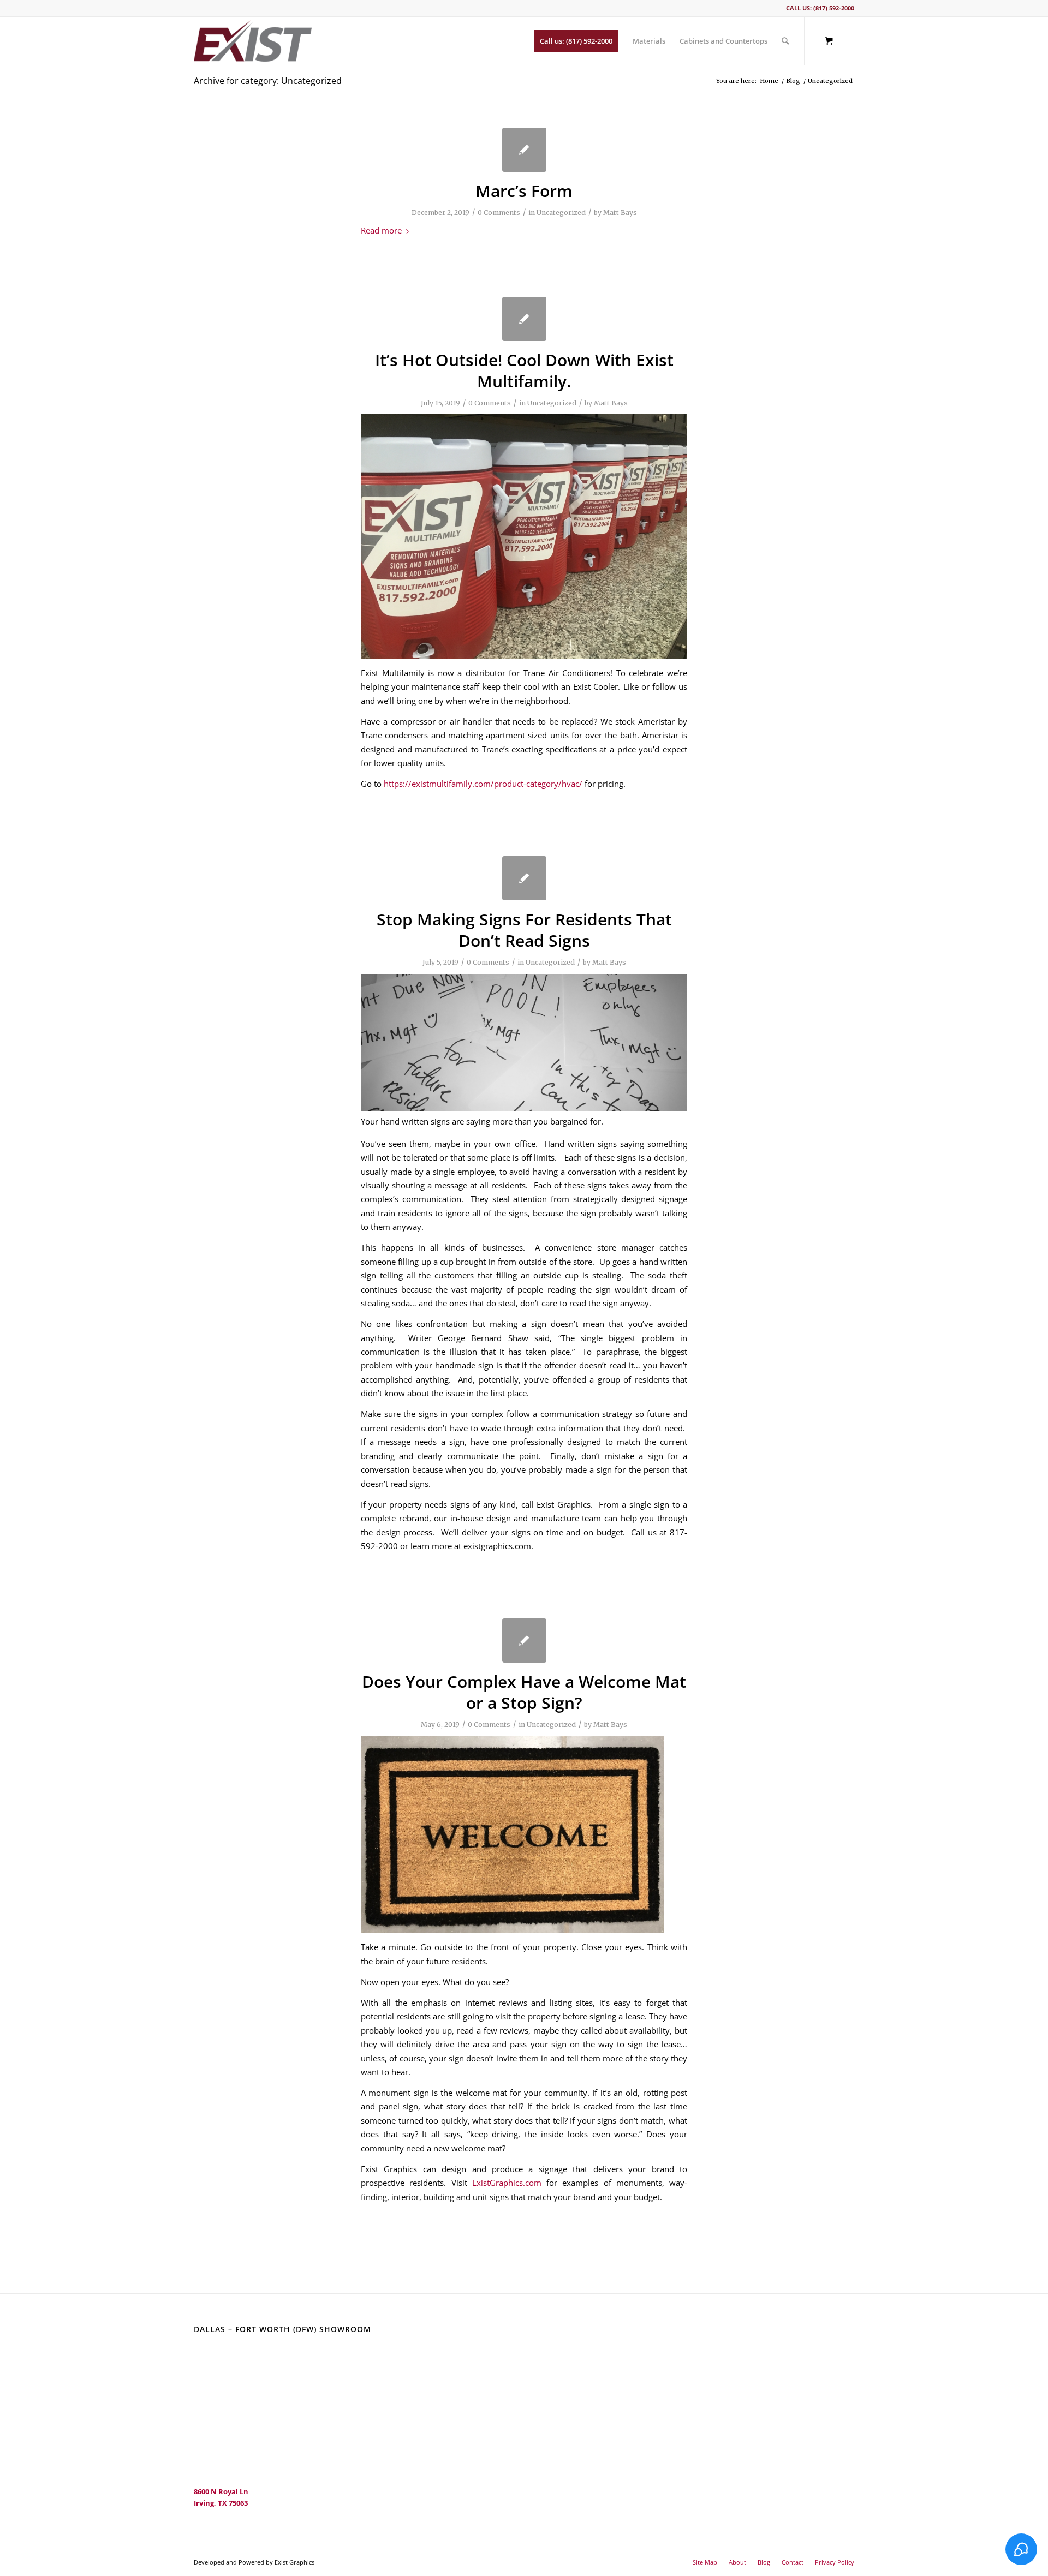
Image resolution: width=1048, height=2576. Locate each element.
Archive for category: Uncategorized (268, 81)
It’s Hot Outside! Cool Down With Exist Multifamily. (524, 370)
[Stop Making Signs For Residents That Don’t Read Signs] (524, 878)
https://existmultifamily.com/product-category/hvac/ (483, 784)
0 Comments (499, 213)
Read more (381, 230)
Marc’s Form (524, 191)
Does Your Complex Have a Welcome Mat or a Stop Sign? (524, 1692)
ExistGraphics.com (507, 2183)
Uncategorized (561, 213)
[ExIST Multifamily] (253, 41)
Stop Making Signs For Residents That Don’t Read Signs (524, 930)
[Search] (785, 41)
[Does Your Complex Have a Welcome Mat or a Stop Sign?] (524, 1640)
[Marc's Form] (524, 150)
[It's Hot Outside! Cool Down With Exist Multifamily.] (524, 319)
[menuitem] (576, 41)
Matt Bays (620, 213)
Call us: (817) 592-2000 (820, 8)
